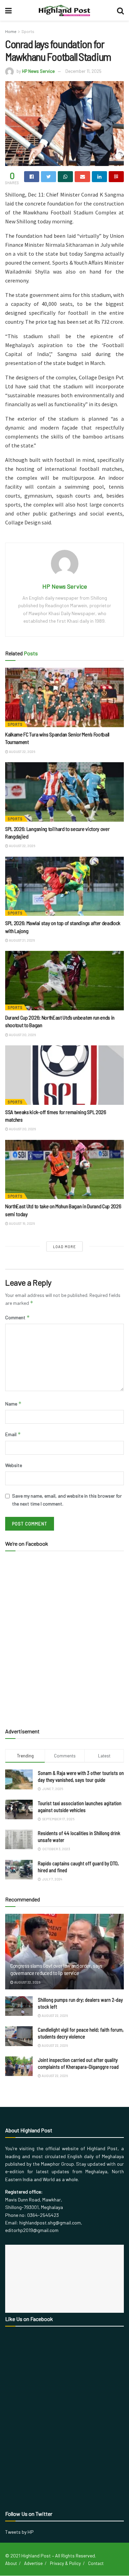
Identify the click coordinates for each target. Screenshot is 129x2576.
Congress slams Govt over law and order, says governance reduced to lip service (56, 1969)
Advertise (33, 2563)
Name (13, 1404)
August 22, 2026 (22, 752)
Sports (28, 31)
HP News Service (38, 71)
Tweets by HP (19, 2532)
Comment (18, 1317)
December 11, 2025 (83, 71)
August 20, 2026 (22, 1035)
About (11, 2563)
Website (14, 1465)
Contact (96, 2563)
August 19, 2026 (21, 1223)
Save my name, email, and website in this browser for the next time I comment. (67, 1500)
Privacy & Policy (65, 2563)
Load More (64, 1247)
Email (13, 1434)
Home (11, 31)
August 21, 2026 (21, 940)
